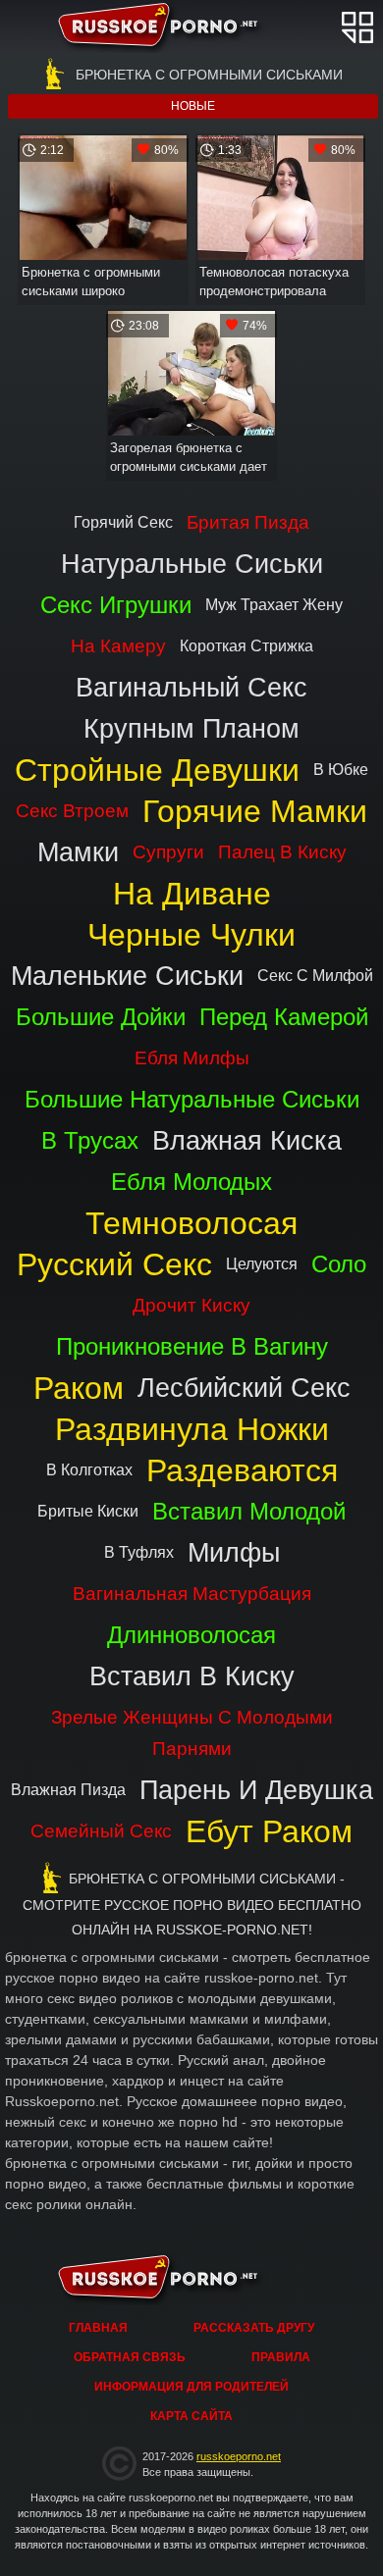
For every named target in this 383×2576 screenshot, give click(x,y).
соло (339, 1264)
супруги (168, 852)
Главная (192, 26)
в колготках (89, 1470)
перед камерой (284, 1017)
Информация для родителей (191, 2387)
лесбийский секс (244, 1388)
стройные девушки (157, 770)
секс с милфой (315, 976)
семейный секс (101, 1831)
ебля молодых (191, 1182)
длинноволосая (191, 1635)
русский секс (114, 1264)
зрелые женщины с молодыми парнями (192, 1733)
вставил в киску (192, 1676)
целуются (262, 1264)
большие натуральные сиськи (192, 1099)
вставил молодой (249, 1511)
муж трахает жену (274, 605)
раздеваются (242, 1470)
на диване (192, 894)
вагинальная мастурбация (192, 1594)
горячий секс (123, 522)
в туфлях (139, 1552)
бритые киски (88, 1511)
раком (79, 1388)
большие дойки (101, 1017)
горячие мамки (255, 811)
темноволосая (191, 1223)
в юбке (341, 770)
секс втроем (72, 811)
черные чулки (191, 935)
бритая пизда (248, 522)
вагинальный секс (191, 687)
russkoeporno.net (239, 2456)
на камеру (118, 646)
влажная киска (247, 1140)
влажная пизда (68, 1790)
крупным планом (191, 728)
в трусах (90, 1140)
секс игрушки (116, 605)
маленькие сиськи (127, 976)
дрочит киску (191, 1305)
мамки (78, 852)
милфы (234, 1552)
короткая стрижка (246, 646)
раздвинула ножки (192, 1429)
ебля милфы (192, 1058)
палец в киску (282, 852)
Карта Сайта (191, 2416)
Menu (357, 27)
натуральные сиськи (192, 564)
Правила (281, 2357)
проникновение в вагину (192, 1346)
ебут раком (269, 1831)
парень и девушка (256, 1790)
